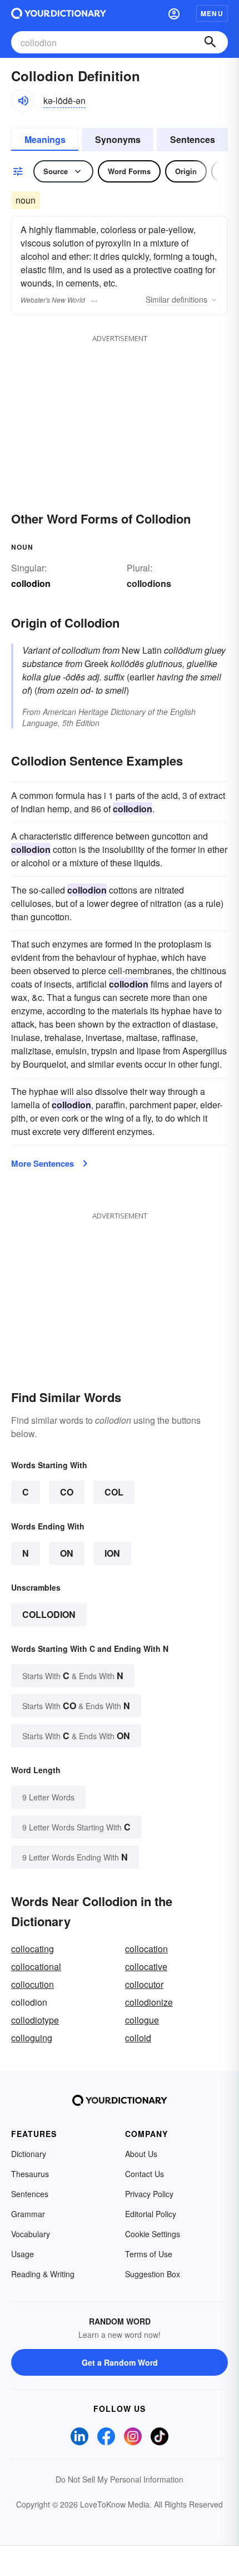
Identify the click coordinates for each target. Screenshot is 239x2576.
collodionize (149, 2002)
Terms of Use (149, 2254)
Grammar (28, 2214)
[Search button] (210, 42)
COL (114, 1492)
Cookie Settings (153, 2234)
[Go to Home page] (59, 13)
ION (112, 1553)
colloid (138, 2038)
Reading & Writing (43, 2274)
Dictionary (29, 2154)
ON (67, 1553)
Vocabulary (31, 2234)
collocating (33, 1949)
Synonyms (118, 139)
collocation (146, 1949)
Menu (212, 13)
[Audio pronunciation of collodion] (23, 101)
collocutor (144, 1984)
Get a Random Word (120, 2362)
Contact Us (145, 2174)
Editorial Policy (151, 2214)
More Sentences (43, 1163)
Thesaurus (30, 2174)
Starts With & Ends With (73, 1676)
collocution (33, 1984)
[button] (174, 13)
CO (67, 1492)
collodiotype (35, 2020)
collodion (49, 1614)
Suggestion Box (153, 2274)
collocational (36, 1966)
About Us (141, 2154)
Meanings (45, 139)
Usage (23, 2254)
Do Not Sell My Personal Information (120, 2479)
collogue (142, 2020)
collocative (146, 1966)
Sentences (193, 139)
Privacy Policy (149, 2194)
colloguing (32, 2038)
